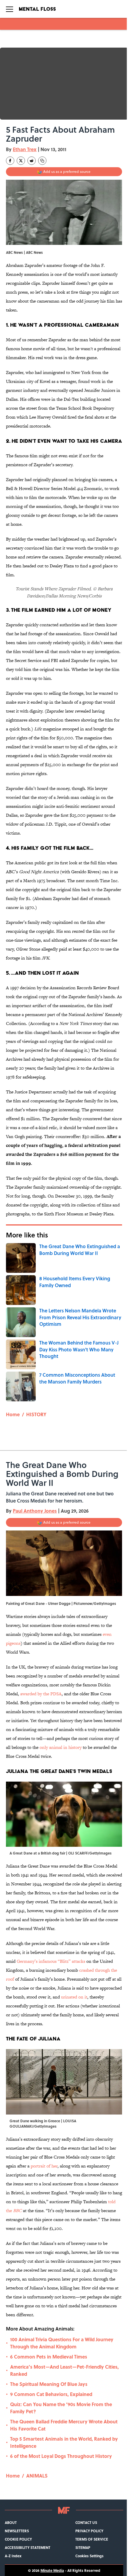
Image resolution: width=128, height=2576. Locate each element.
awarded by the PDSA (41, 1694)
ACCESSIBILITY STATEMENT (28, 2547)
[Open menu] (10, 9)
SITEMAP (83, 2547)
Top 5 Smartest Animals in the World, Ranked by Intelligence (64, 2442)
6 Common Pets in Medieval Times (49, 2357)
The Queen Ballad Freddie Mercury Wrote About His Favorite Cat (64, 2425)
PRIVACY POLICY (89, 2531)
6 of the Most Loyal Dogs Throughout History (61, 2456)
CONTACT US (86, 2522)
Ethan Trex (25, 149)
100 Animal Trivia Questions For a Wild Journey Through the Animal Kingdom (62, 2343)
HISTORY (36, 1414)
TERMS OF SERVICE (92, 2539)
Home (13, 1414)
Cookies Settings (89, 2556)
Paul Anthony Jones (35, 1511)
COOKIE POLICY (18, 2539)
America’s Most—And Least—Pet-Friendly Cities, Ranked (64, 2370)
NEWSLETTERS (17, 2531)
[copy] (42, 161)
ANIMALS (37, 2476)
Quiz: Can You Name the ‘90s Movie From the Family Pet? (61, 2408)
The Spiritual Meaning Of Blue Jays (49, 2384)
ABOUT (11, 2522)
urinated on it (74, 1997)
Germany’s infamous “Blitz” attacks (51, 1961)
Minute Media (52, 2570)
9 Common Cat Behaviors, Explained (51, 2394)
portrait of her (44, 2166)
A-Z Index (13, 2556)
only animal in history (61, 1747)
